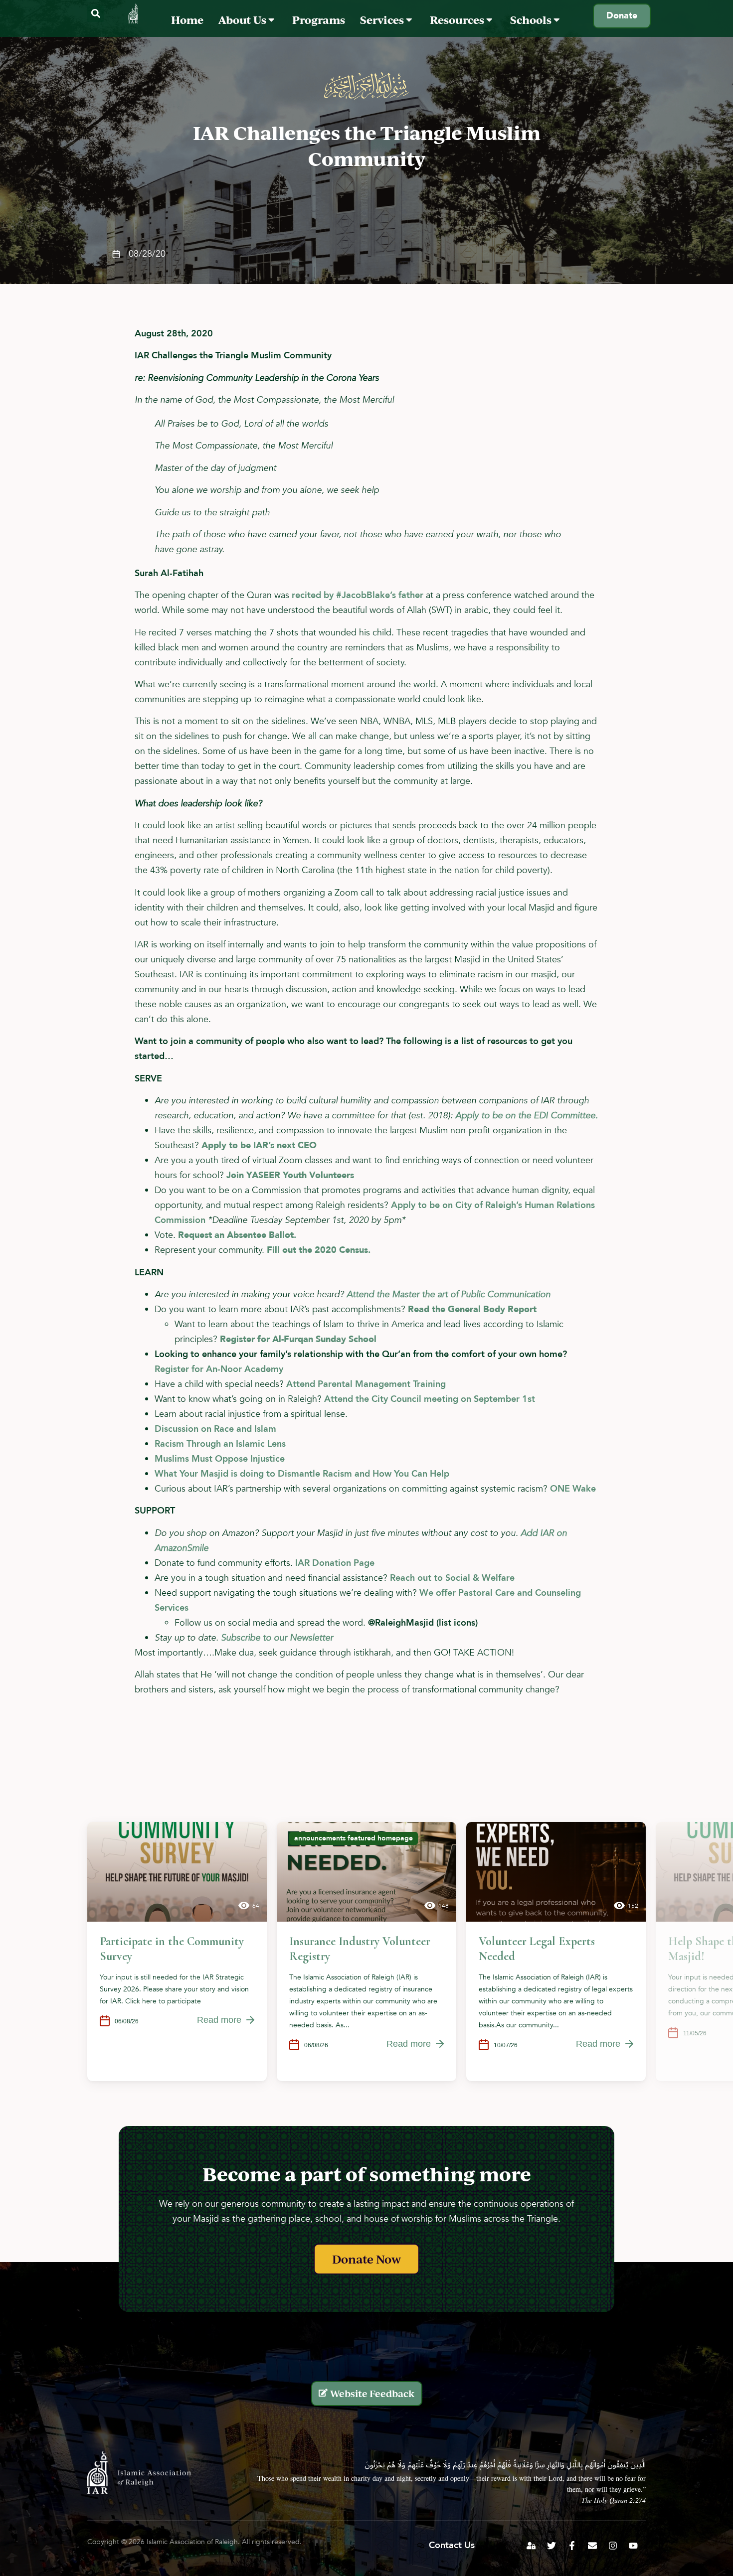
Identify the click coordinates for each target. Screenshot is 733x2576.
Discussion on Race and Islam (215, 1429)
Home (187, 20)
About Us (243, 20)
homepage (395, 1838)
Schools (532, 20)
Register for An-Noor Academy (220, 1369)
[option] (177, 1952)
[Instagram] (613, 2546)
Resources (458, 20)
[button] (95, 14)
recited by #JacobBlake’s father (358, 595)
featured (362, 1838)
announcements (320, 1838)
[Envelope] (592, 2546)
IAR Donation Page (336, 1563)
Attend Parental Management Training (366, 1384)
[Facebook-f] (572, 2546)
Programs (319, 20)
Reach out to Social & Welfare (454, 1578)
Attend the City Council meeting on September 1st (430, 1399)
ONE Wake (574, 1489)
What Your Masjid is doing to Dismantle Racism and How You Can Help (302, 1474)
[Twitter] (551, 2546)
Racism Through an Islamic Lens (220, 1444)
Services (383, 20)
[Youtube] (633, 2546)
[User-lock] (531, 2546)
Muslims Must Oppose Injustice (220, 1459)
